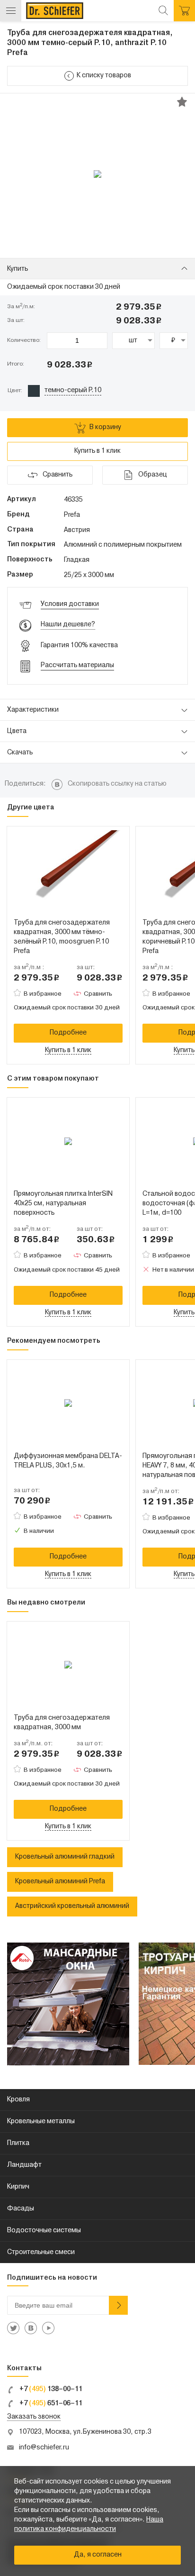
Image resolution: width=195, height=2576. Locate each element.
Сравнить (98, 994)
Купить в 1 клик (97, 451)
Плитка (18, 2143)
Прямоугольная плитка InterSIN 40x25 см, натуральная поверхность (63, 1204)
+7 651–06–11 (50, 2404)
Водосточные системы (44, 2231)
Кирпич (18, 2187)
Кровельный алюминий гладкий (65, 1857)
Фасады (21, 2209)
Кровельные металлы (41, 2122)
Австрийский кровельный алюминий (72, 1906)
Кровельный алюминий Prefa (60, 1882)
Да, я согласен (98, 2555)
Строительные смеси (41, 2252)
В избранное (43, 994)
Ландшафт (24, 2165)
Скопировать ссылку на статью (117, 784)
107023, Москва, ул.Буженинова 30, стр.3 (85, 2432)
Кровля (18, 2100)
